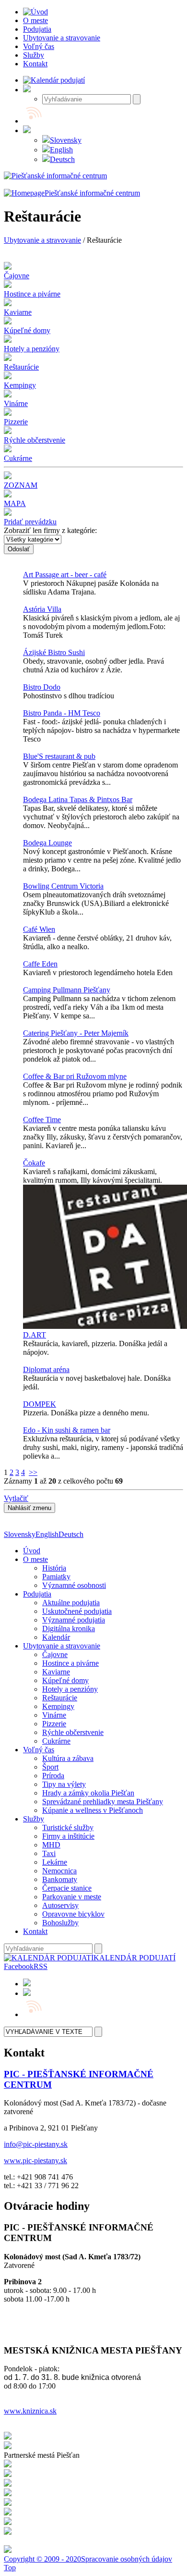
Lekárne (55, 1862)
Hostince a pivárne (70, 1663)
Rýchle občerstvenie (73, 1732)
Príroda (53, 1776)
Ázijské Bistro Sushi (54, 652)
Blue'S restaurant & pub (59, 756)
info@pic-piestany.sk (36, 2144)
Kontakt (35, 1931)
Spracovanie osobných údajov (127, 2559)
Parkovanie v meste (72, 1897)
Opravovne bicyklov (73, 1914)
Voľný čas (39, 1750)
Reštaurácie (60, 1698)
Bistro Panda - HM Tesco (62, 713)
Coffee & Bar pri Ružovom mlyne (75, 1076)
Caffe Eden (40, 964)
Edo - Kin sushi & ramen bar (67, 1430)
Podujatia (37, 1594)
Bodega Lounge (47, 843)
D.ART (35, 1335)
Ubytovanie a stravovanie (42, 240)
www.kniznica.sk (30, 2411)
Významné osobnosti (74, 1585)
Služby (34, 1819)
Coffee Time (42, 1120)
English (61, 150)
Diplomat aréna (46, 1369)
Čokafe (34, 1163)
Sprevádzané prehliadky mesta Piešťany (103, 1802)
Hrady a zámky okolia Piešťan (88, 1793)
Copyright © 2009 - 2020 (42, 2559)
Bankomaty (60, 1879)
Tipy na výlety (64, 1784)
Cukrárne (56, 1741)
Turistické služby (68, 1827)
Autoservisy (60, 1905)
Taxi (49, 1853)
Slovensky (66, 140)
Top (10, 2568)
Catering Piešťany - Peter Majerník (76, 1033)
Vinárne (54, 1715)
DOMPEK (40, 1404)
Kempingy (58, 1706)
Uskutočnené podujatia (77, 1611)
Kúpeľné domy (65, 1680)
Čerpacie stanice (67, 1888)
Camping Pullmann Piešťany (67, 990)
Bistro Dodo (42, 687)
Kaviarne (56, 1672)
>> (33, 1472)
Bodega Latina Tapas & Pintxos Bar (78, 799)
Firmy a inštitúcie (68, 1836)
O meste (35, 1559)
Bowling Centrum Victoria (63, 886)
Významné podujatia (74, 1620)
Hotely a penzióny (70, 1689)
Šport (50, 1767)
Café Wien (39, 929)
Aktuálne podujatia (71, 1603)
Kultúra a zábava (68, 1758)
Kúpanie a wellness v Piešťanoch (93, 1810)
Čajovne (55, 1654)
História (54, 1568)
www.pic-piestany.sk (35, 2161)
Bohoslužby (60, 1923)
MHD (51, 1845)
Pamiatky (56, 1577)
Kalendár (56, 1637)
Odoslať (19, 549)
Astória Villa (42, 609)
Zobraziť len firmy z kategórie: (50, 530)
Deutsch (62, 159)
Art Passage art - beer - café (65, 575)
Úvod (32, 1551)
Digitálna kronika (69, 1629)
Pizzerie (54, 1724)
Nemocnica (59, 1871)
